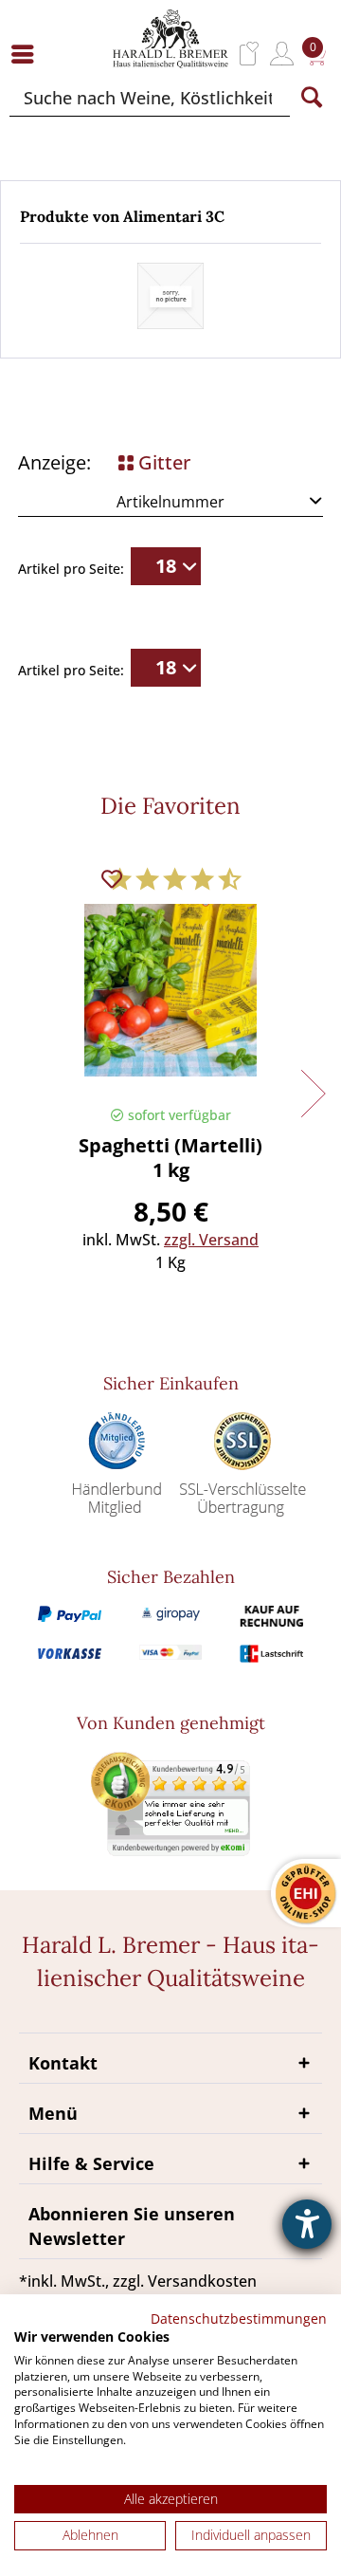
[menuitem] (27, 54)
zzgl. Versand (211, 1240)
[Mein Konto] (282, 54)
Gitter (162, 462)
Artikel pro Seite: (71, 569)
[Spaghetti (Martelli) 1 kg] (170, 999)
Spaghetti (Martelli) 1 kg (170, 1158)
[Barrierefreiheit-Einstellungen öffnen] (307, 2224)
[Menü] (27, 54)
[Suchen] (312, 98)
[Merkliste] (250, 54)
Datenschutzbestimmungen (239, 2318)
